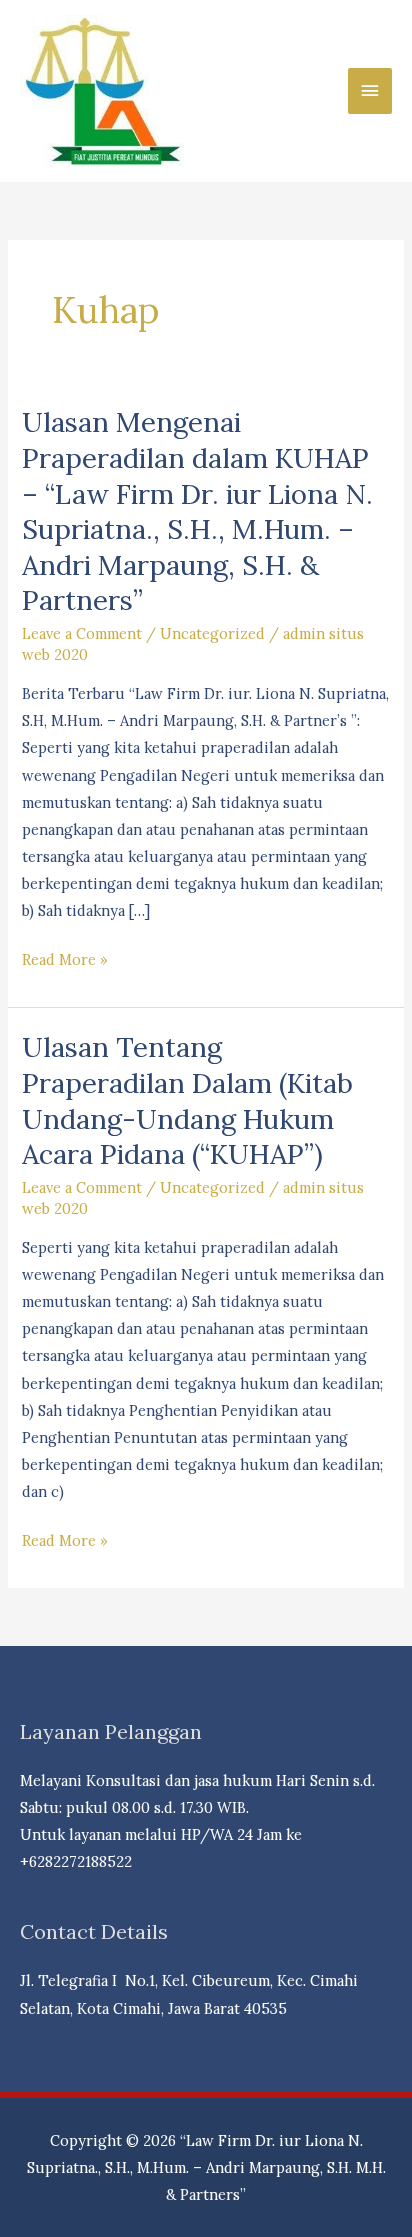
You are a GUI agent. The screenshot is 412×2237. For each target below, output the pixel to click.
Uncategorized (212, 633)
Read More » (65, 961)
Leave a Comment (82, 633)
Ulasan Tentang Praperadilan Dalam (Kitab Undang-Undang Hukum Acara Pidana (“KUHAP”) (187, 1100)
